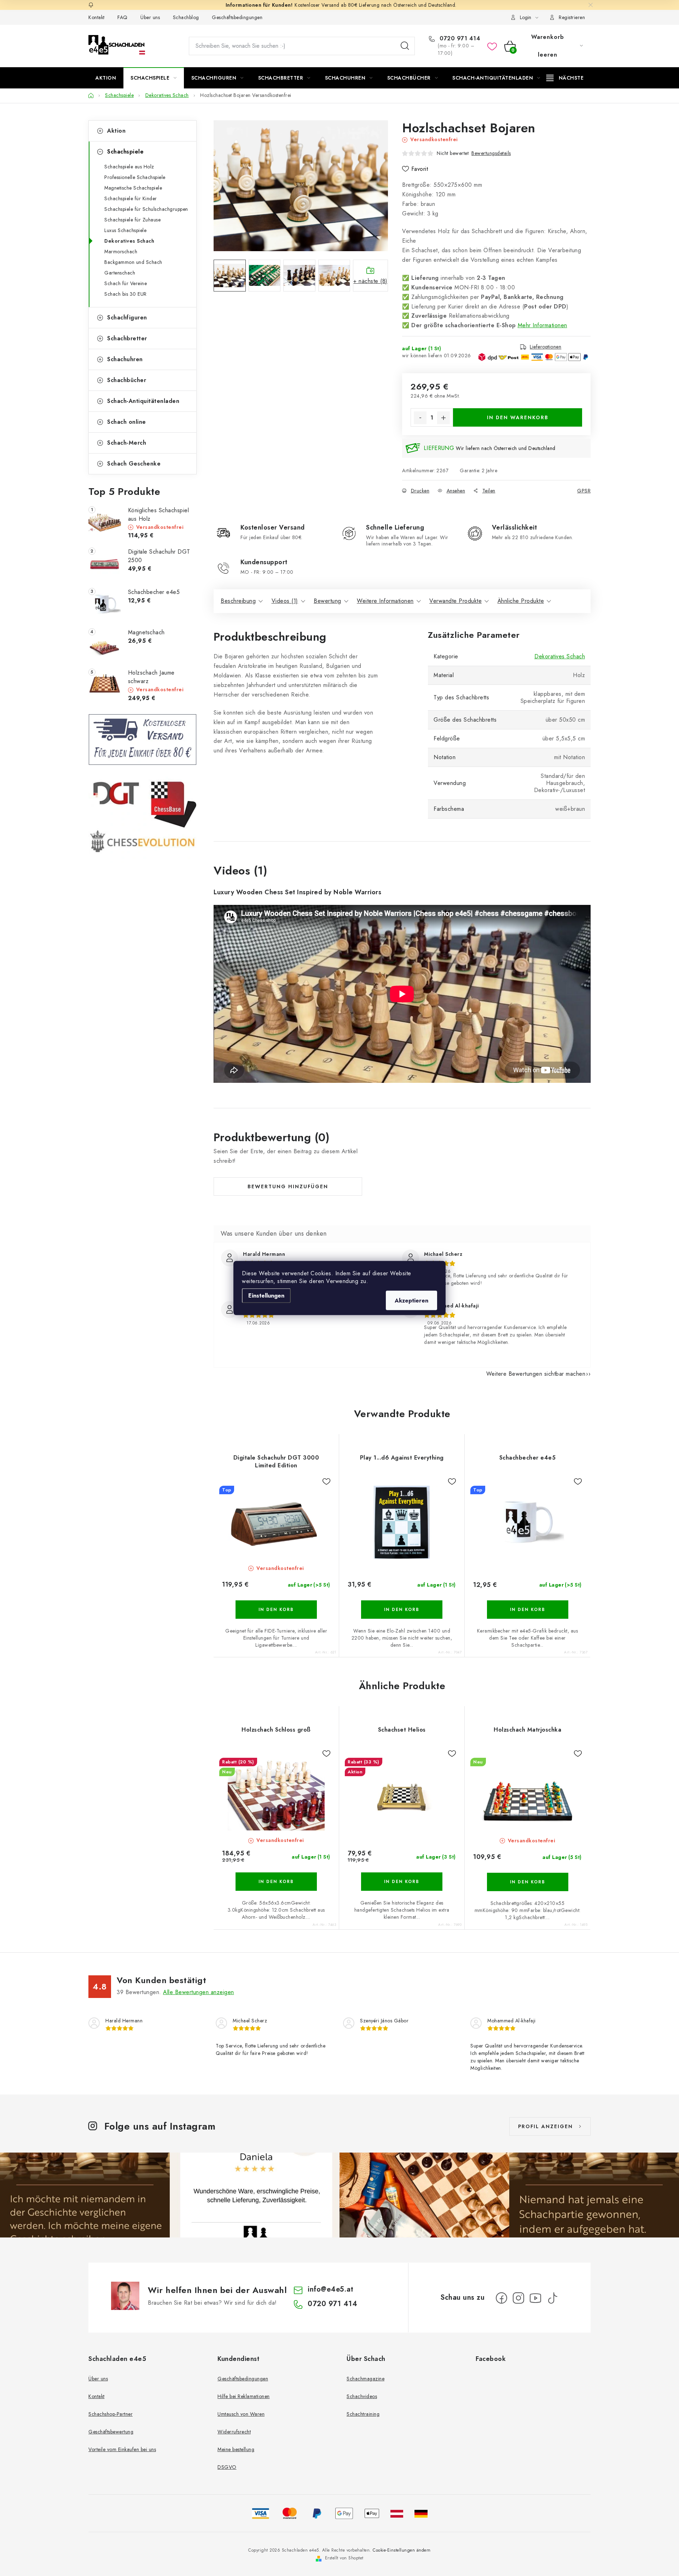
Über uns (150, 17)
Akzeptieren (411, 1301)
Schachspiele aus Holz (129, 167)
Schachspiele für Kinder (131, 198)
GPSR (584, 491)
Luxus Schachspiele (125, 230)
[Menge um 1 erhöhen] (443, 418)
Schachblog (186, 17)
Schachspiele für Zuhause (132, 220)
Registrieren (572, 17)
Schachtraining (363, 2414)
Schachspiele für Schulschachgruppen (146, 209)
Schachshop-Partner (111, 2414)
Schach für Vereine (126, 283)
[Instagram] (518, 2298)
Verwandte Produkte (455, 601)
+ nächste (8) (370, 281)
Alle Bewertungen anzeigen (199, 1992)
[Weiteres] (565, 78)
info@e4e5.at (330, 2289)
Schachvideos (362, 2396)
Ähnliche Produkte (521, 601)
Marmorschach (121, 252)
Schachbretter (127, 338)
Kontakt (97, 17)
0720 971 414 (459, 39)
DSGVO (227, 2467)
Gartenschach (120, 273)
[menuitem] (106, 78)
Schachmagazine (365, 2379)
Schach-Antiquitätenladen (143, 401)
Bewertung (327, 601)
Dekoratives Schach (129, 241)
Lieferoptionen (545, 347)
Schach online (127, 422)
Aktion (116, 131)
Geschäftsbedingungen (237, 17)
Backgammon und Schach (133, 262)
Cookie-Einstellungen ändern (402, 2550)
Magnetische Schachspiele (133, 188)
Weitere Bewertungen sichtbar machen (536, 1374)
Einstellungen (266, 1296)
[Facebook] (501, 2298)
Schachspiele (125, 152)
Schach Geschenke (134, 464)
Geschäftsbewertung (111, 2432)
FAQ (123, 17)
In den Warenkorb (518, 417)
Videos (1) (285, 601)
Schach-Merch (127, 443)
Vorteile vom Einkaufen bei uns (122, 2449)
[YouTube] (535, 2298)
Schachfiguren (127, 317)
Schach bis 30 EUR (126, 294)
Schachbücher (127, 380)
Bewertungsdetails (491, 153)
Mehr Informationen (542, 325)
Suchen (405, 46)
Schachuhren (125, 359)
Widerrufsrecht (234, 2432)
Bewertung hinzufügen (288, 1186)
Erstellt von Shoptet (344, 2558)
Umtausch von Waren (241, 2414)
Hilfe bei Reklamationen (244, 2396)
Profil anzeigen (545, 2126)
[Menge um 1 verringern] (420, 418)
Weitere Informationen (385, 601)
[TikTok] (552, 2298)
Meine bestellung (236, 2449)
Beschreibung (238, 601)
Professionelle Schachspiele (135, 177)
